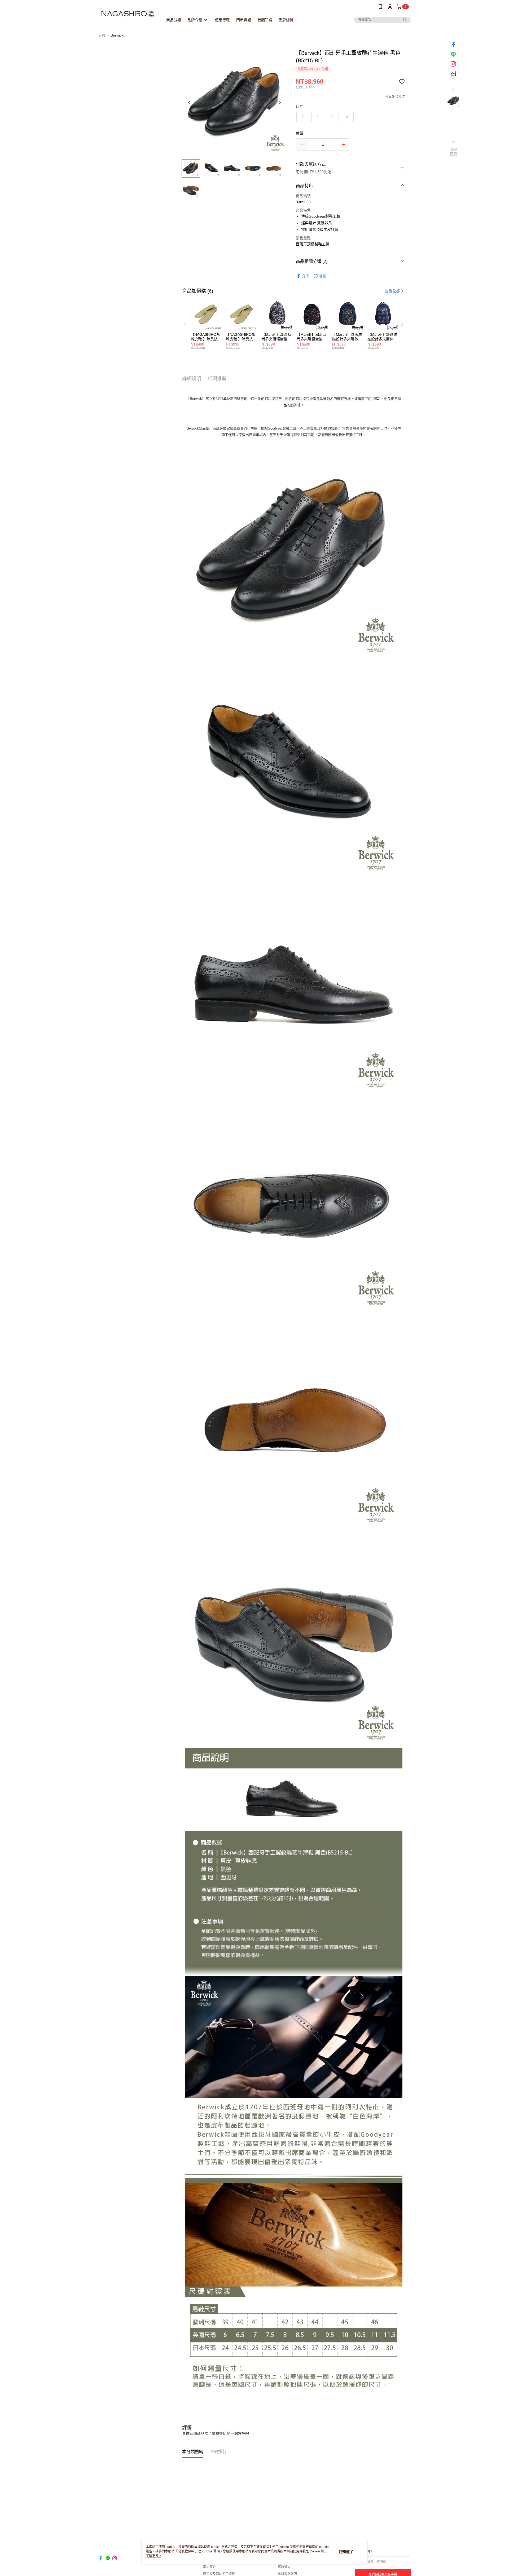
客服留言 (284, 2567)
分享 (305, 276)
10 (347, 117)
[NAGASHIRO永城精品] (128, 14)
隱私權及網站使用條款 (219, 2574)
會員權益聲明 (287, 2574)
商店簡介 (209, 2567)
